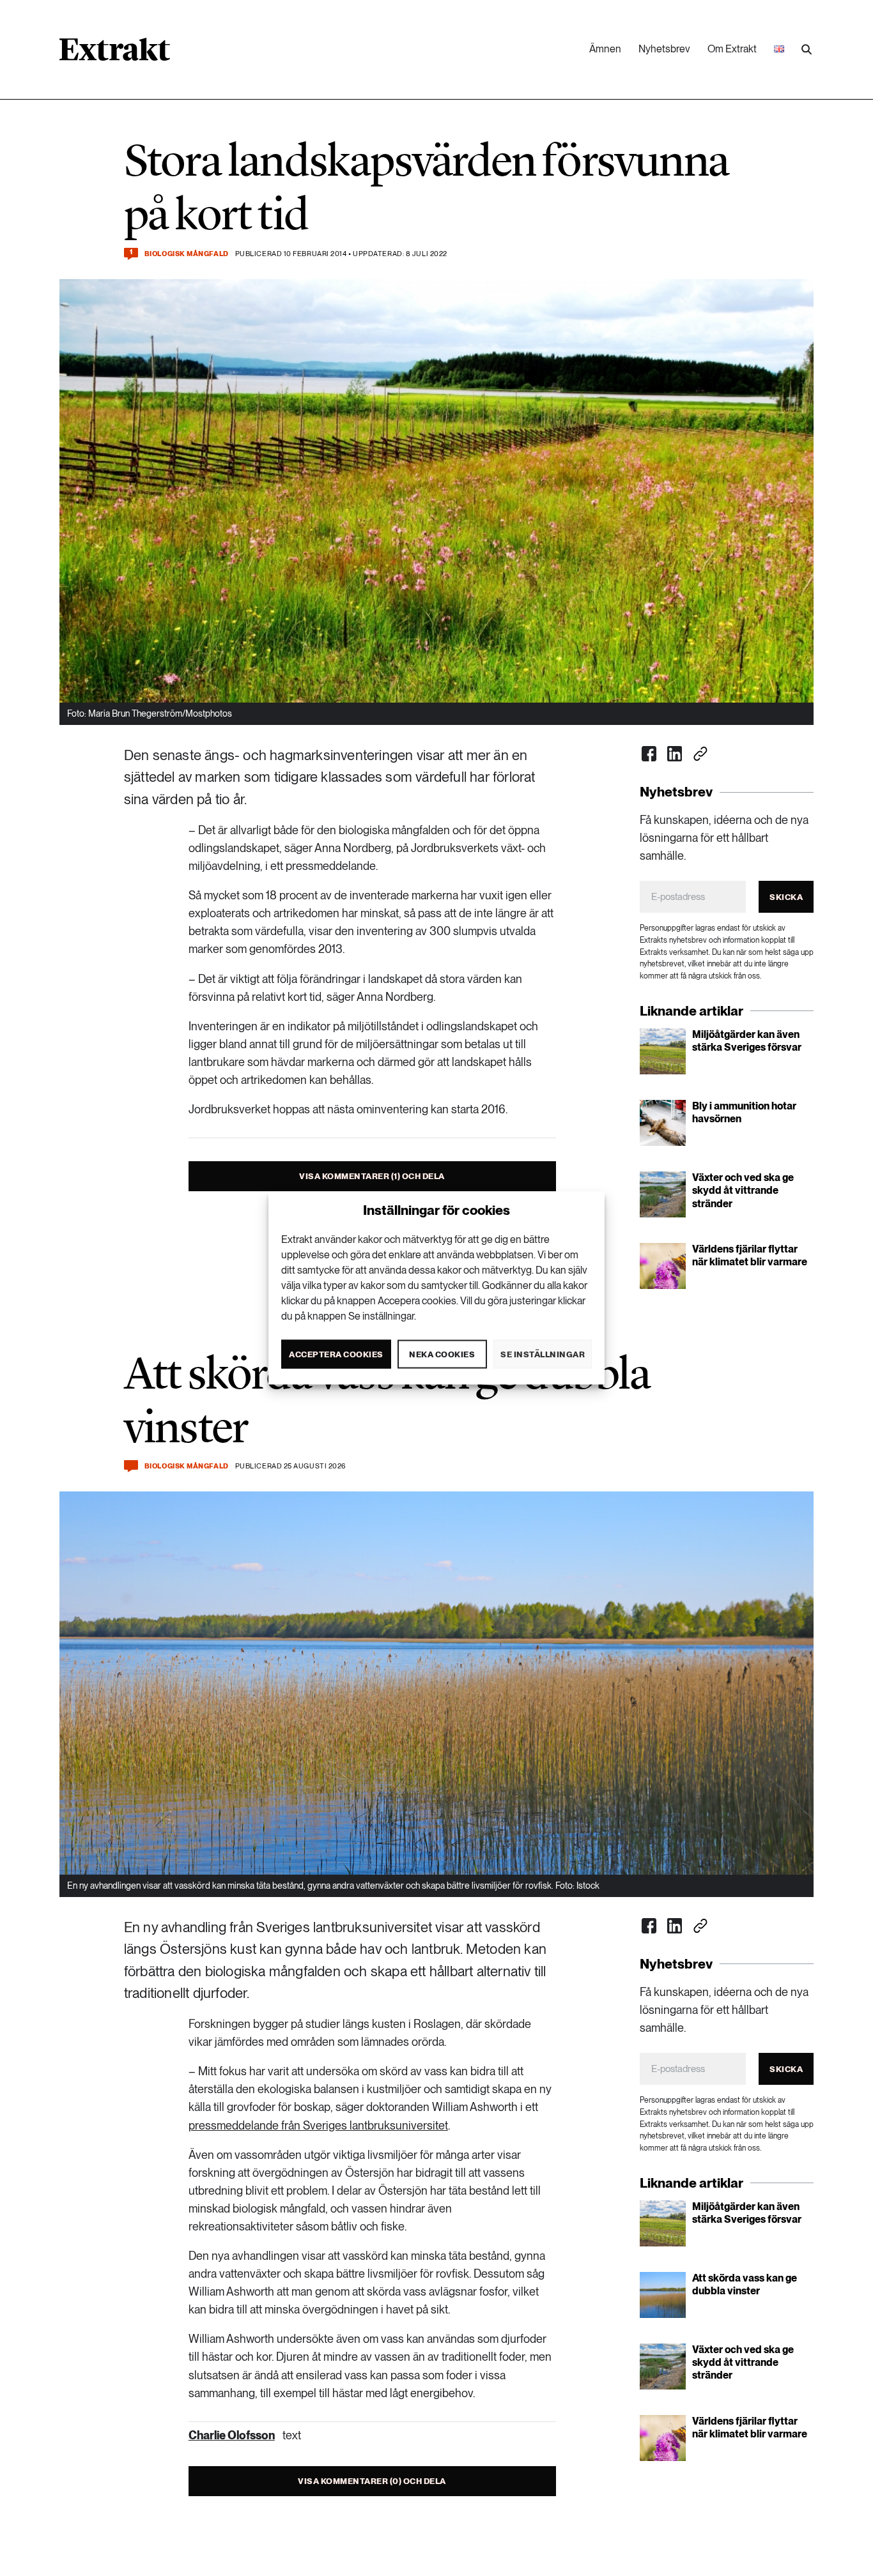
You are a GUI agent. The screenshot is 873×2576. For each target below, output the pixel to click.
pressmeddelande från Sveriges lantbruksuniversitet (318, 2125)
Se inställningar (543, 1354)
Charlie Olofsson (232, 2435)
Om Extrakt (732, 49)
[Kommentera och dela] (131, 1466)
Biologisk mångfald (187, 254)
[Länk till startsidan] (115, 54)
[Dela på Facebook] (649, 754)
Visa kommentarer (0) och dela (372, 2481)
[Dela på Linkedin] (675, 754)
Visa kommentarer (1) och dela (372, 1176)
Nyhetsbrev (664, 49)
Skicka (786, 897)
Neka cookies (442, 1354)
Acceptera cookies (336, 1354)
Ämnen (605, 49)
